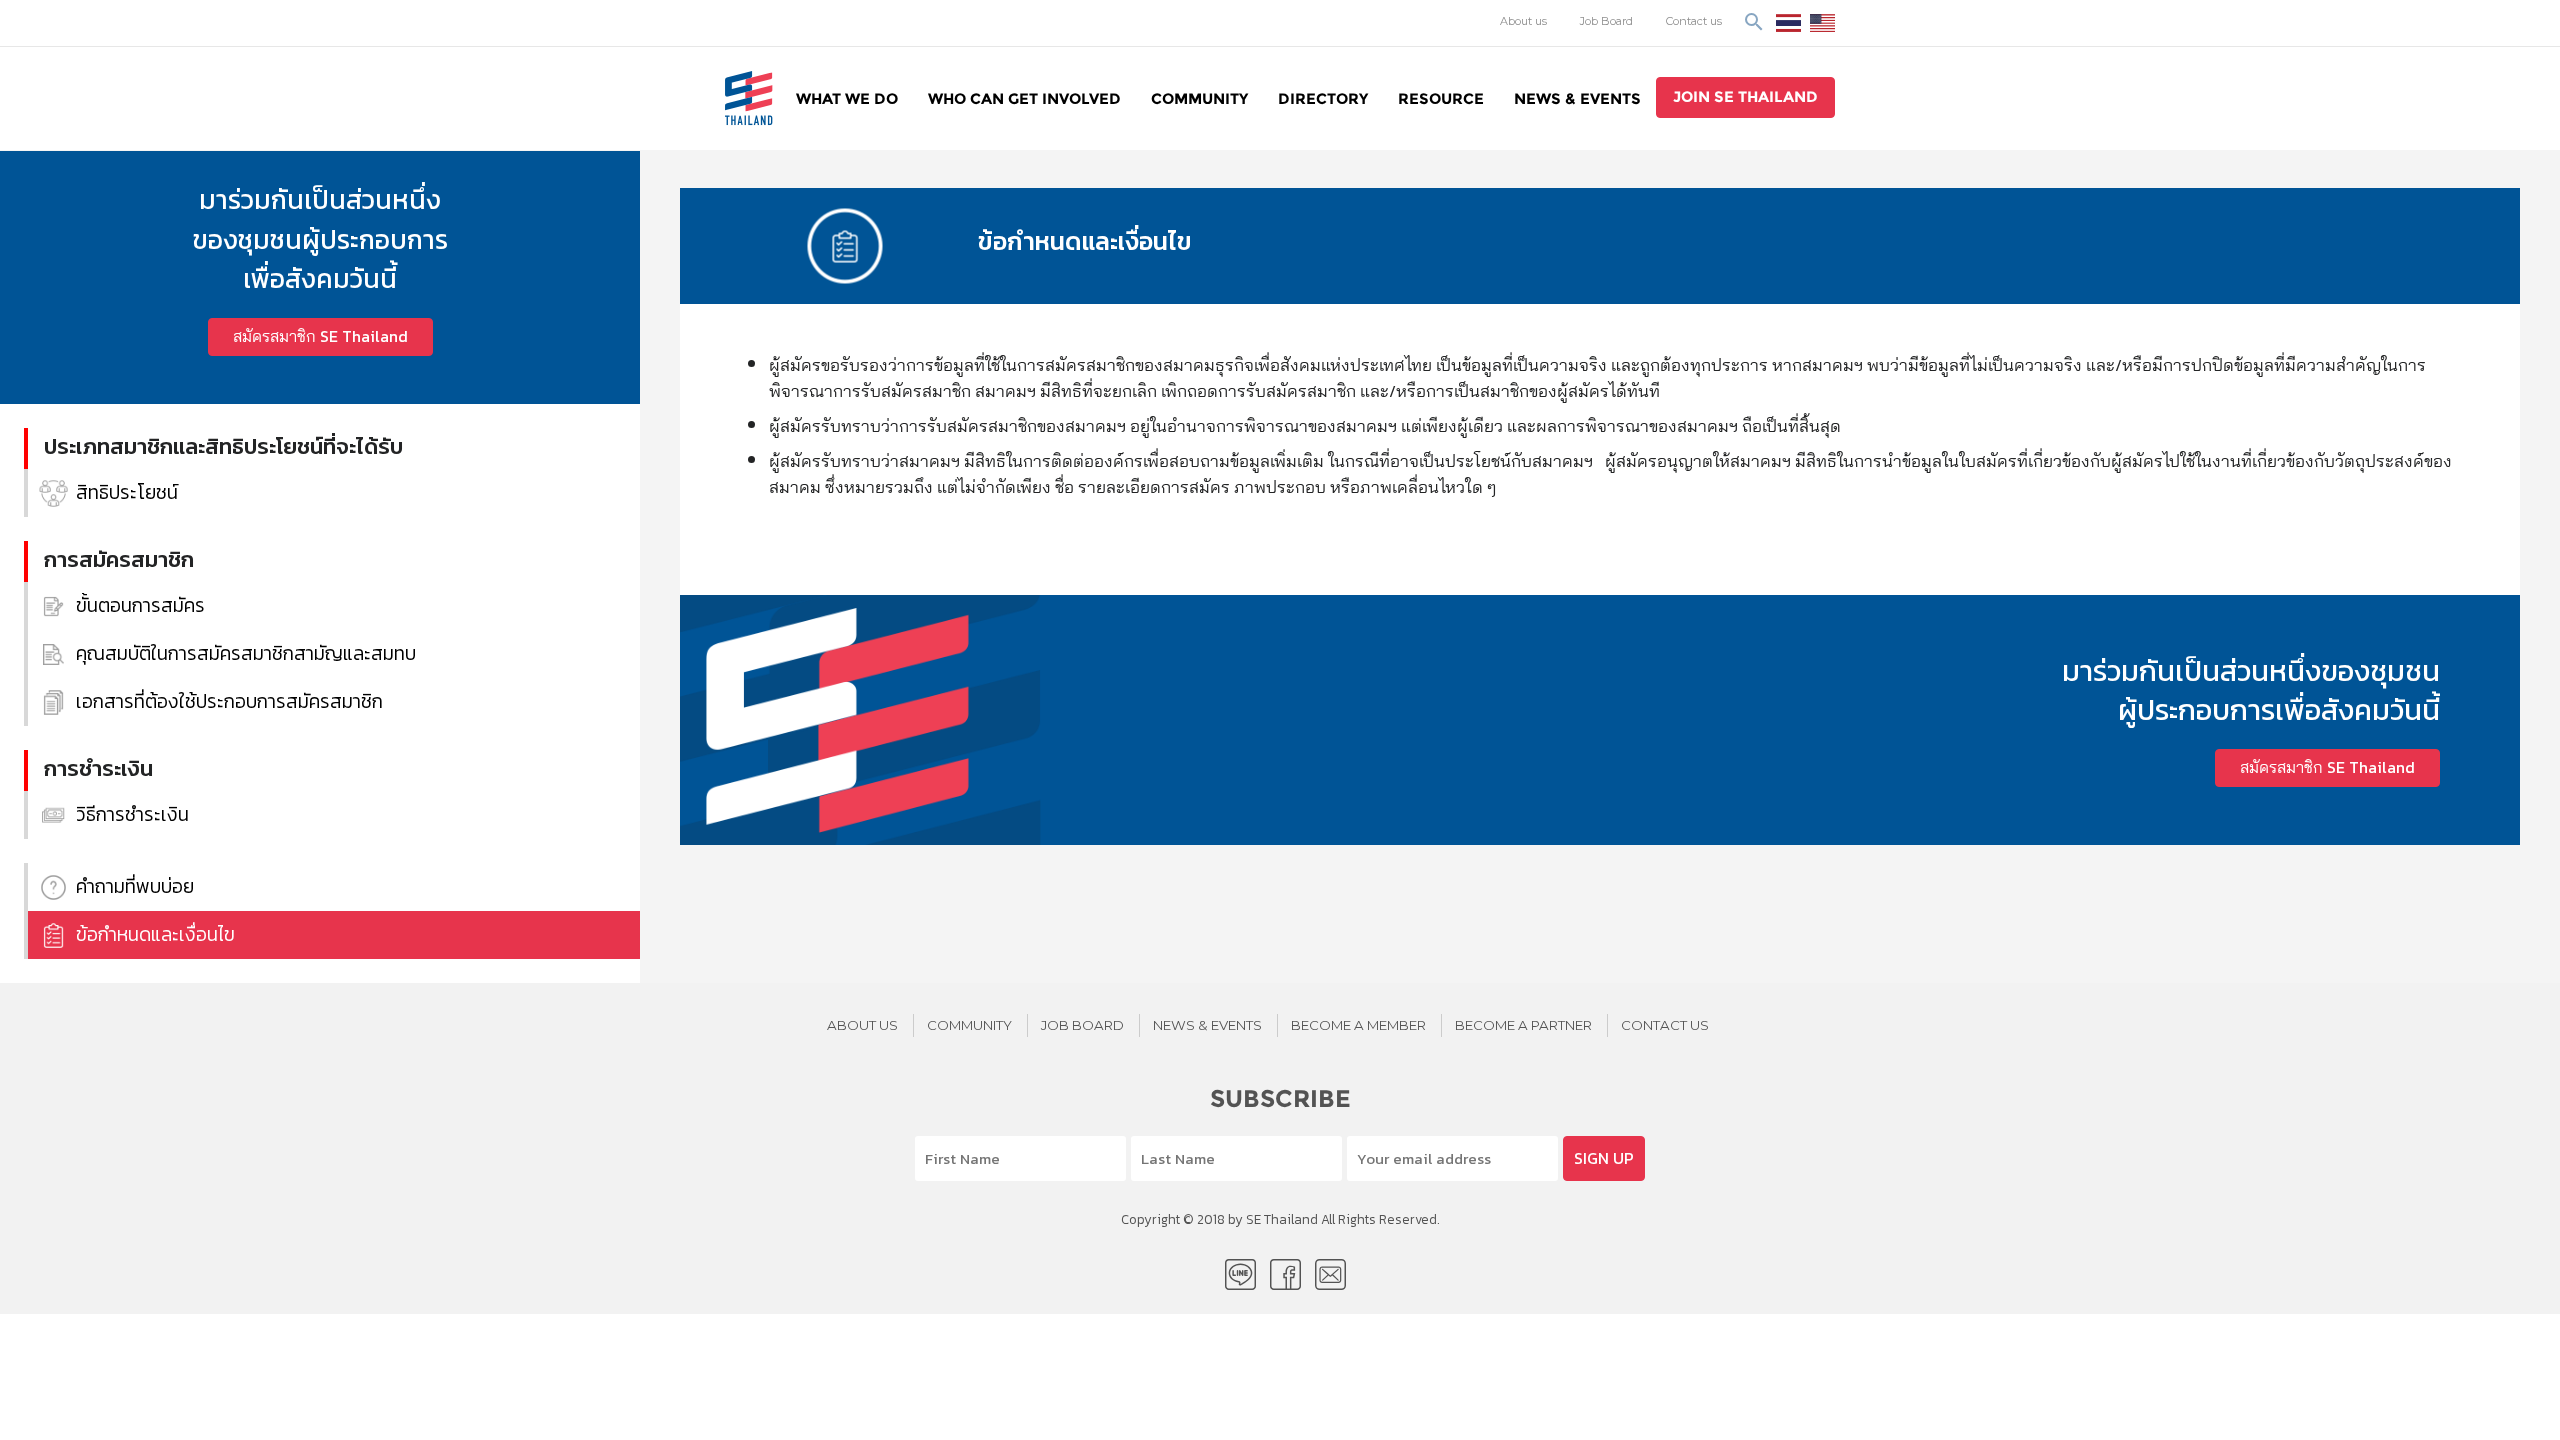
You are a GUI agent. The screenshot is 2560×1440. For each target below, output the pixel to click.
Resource (1441, 98)
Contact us (1694, 21)
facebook (1285, 1274)
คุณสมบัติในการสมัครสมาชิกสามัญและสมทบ (246, 653)
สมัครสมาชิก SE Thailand (320, 336)
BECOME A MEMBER (1358, 1025)
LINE (1240, 1274)
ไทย (1788, 23)
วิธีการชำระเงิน (132, 814)
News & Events (1577, 98)
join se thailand (1745, 96)
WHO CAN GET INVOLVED (1024, 98)
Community (1199, 98)
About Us (862, 1025)
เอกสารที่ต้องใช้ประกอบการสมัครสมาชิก (229, 701)
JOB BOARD (1082, 1025)
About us (1523, 21)
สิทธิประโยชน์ (127, 492)
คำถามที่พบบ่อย (135, 886)
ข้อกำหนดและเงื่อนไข (155, 934)
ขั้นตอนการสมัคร (140, 605)
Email (1330, 1274)
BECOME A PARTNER (1523, 1025)
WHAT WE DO (847, 98)
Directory (1323, 98)
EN (1822, 23)
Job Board (1606, 21)
